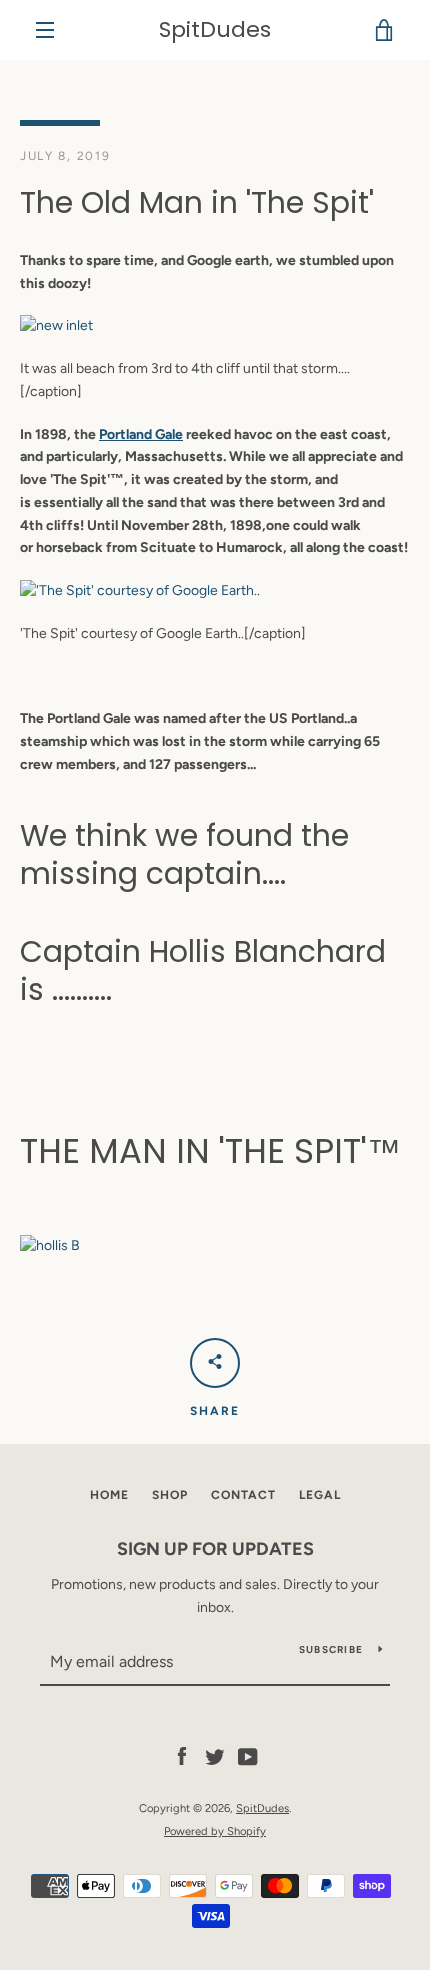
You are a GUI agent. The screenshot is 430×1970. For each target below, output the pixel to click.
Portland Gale (141, 434)
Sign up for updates (215, 1549)
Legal (320, 1495)
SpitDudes (215, 30)
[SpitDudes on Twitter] (215, 1756)
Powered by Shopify (215, 1831)
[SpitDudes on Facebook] (182, 1756)
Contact (243, 1495)
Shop (170, 1495)
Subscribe (331, 1649)
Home (109, 1495)
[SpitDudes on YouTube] (248, 1756)
